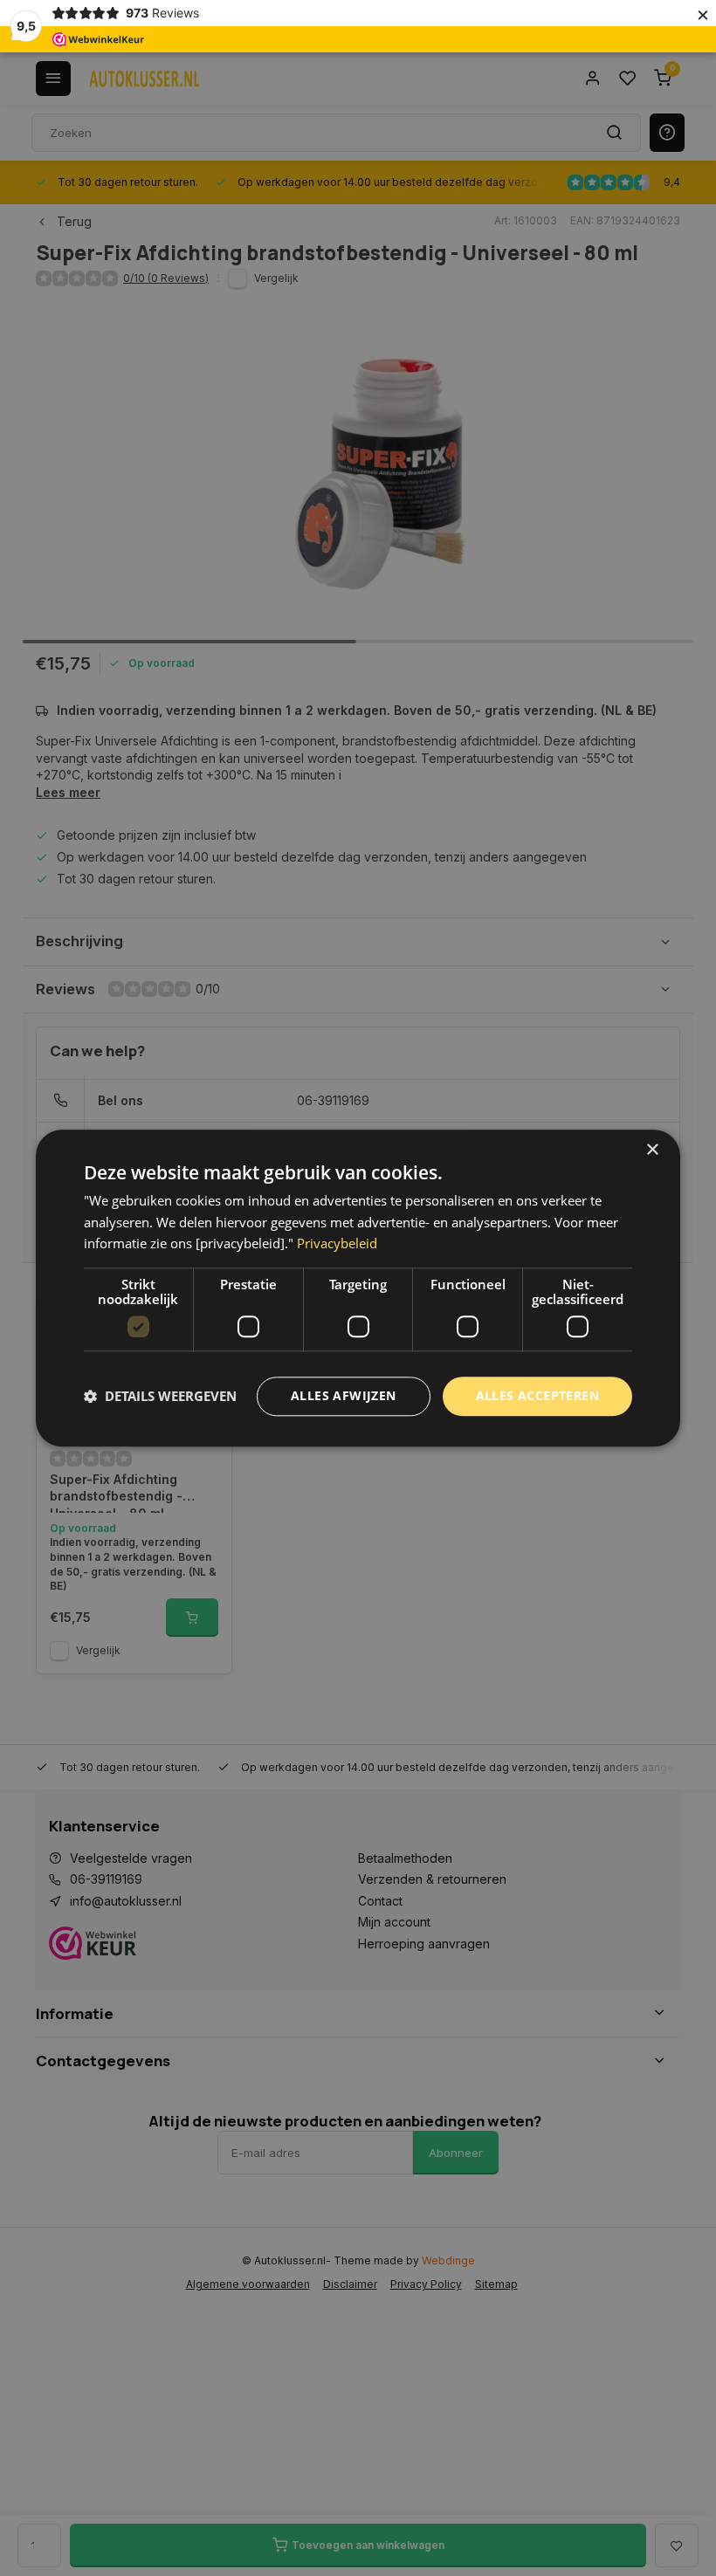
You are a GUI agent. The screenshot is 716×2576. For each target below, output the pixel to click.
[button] (160, 1397)
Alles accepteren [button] (537, 1395)
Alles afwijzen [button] (344, 1395)
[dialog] (358, 1288)
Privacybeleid (337, 1244)
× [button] (652, 1150)
